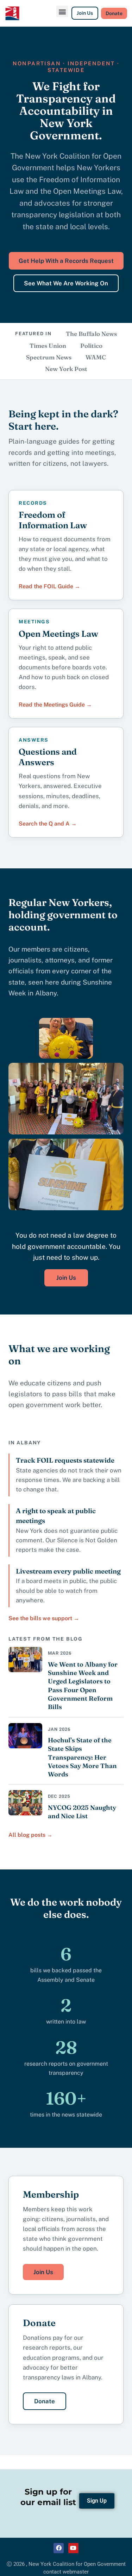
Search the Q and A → (48, 824)
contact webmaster (66, 2572)
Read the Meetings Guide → (55, 705)
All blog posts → (30, 1835)
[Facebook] (59, 2548)
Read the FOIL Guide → (49, 586)
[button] (62, 11)
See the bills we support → (44, 1618)
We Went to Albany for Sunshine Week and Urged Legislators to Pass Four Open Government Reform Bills (83, 1686)
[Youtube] (73, 2548)
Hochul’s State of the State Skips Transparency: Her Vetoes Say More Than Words (82, 1757)
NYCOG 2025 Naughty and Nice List (82, 1812)
